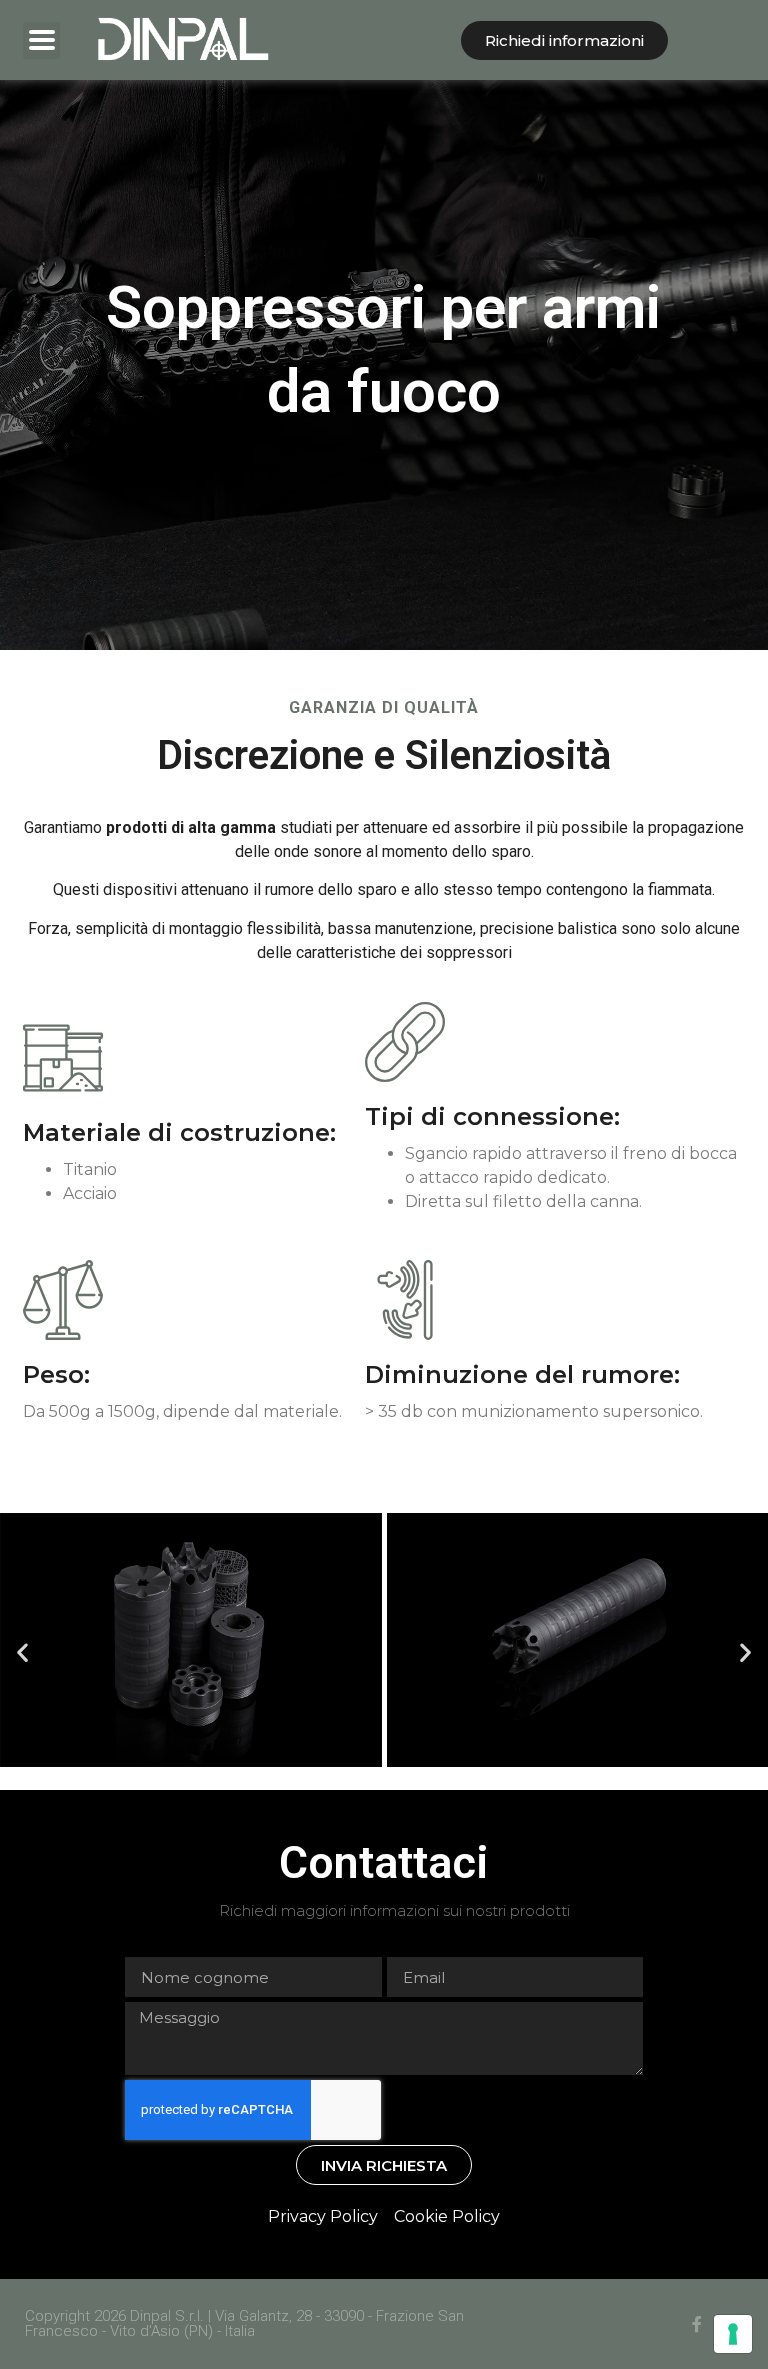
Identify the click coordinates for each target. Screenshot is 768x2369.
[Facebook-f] (697, 2324)
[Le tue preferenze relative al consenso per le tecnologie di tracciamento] (733, 2334)
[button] (22, 1651)
